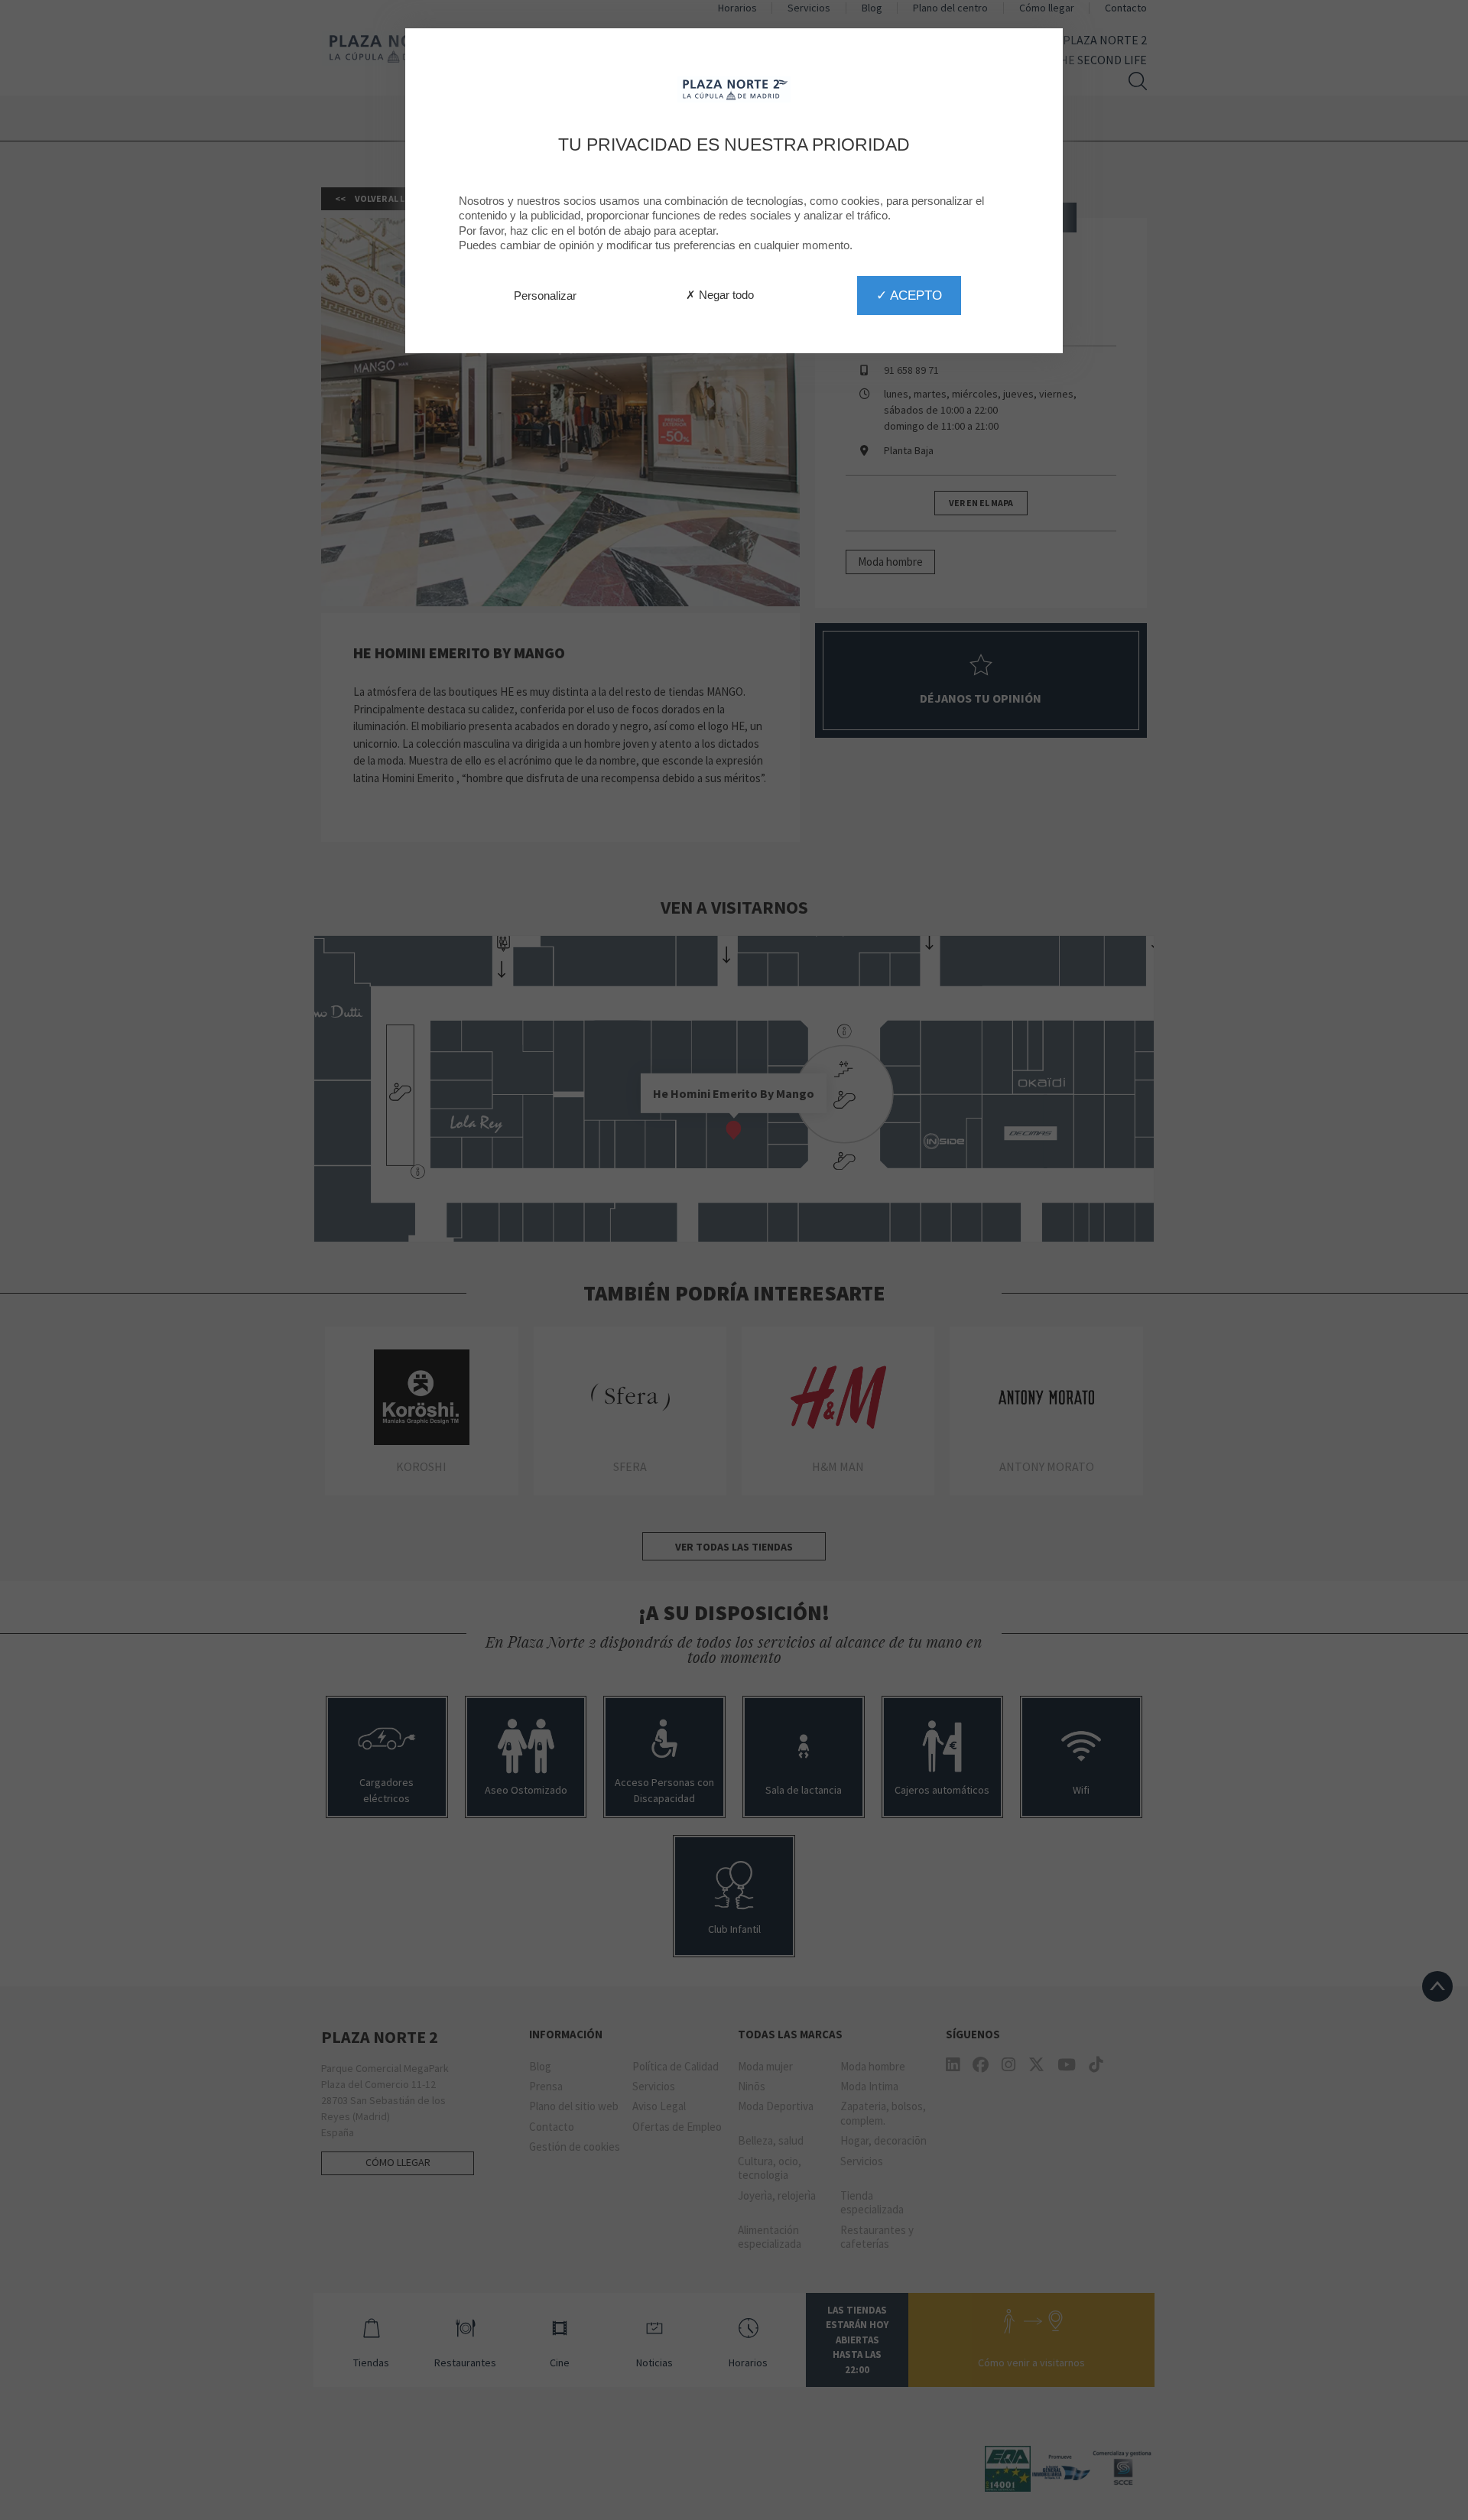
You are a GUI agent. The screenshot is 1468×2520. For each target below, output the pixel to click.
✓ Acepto (909, 295)
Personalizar (545, 296)
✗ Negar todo (720, 295)
